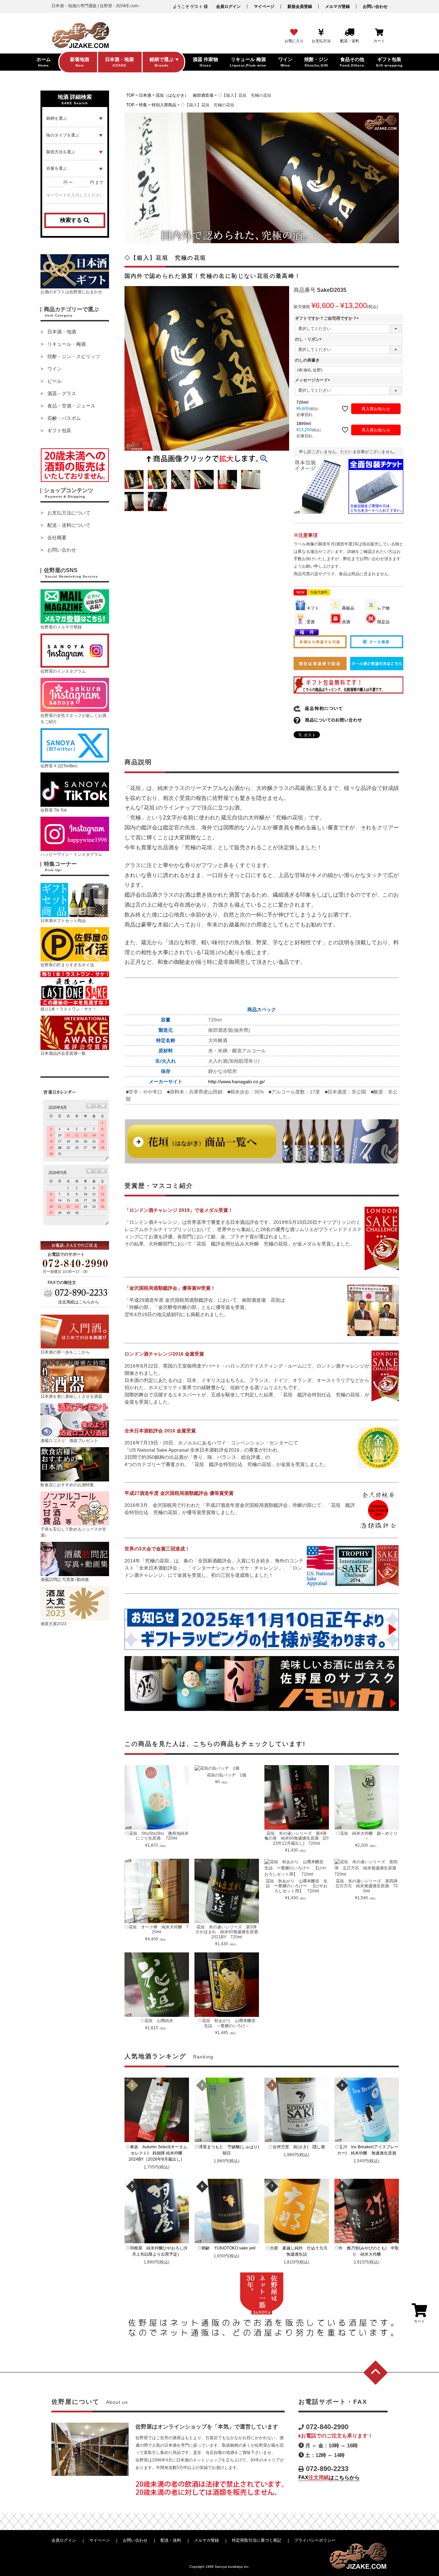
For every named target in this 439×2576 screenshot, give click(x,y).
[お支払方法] (321, 33)
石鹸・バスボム (64, 418)
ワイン (55, 369)
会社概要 (57, 537)
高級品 (348, 608)
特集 (143, 105)
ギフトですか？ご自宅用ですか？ (328, 318)
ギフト (313, 608)
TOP (130, 95)
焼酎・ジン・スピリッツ (74, 356)
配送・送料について (69, 525)
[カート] (379, 33)
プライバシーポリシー (315, 2540)
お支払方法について (69, 513)
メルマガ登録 (337, 7)
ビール (55, 381)
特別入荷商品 (164, 105)
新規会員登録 (300, 7)
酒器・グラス (62, 393)
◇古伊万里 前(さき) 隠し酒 (299, 2147)
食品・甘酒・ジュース (71, 406)
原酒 (346, 622)
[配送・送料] (349, 33)
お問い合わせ (375, 7)
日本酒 (145, 95)
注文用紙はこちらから (79, 1302)
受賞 (311, 622)
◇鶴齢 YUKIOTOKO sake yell (229, 2248)
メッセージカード (313, 380)
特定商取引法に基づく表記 (257, 2540)
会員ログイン (228, 7)
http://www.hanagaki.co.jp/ (236, 1082)
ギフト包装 (59, 430)
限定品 (383, 622)
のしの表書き (307, 360)
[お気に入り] (294, 33)
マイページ (264, 7)
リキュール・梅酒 (67, 344)
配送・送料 (171, 2540)
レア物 (383, 608)
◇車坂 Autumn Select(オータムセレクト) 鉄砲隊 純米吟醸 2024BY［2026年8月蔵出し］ (157, 2153)
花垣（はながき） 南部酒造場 (185, 95)
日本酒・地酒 (62, 332)
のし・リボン (309, 339)
